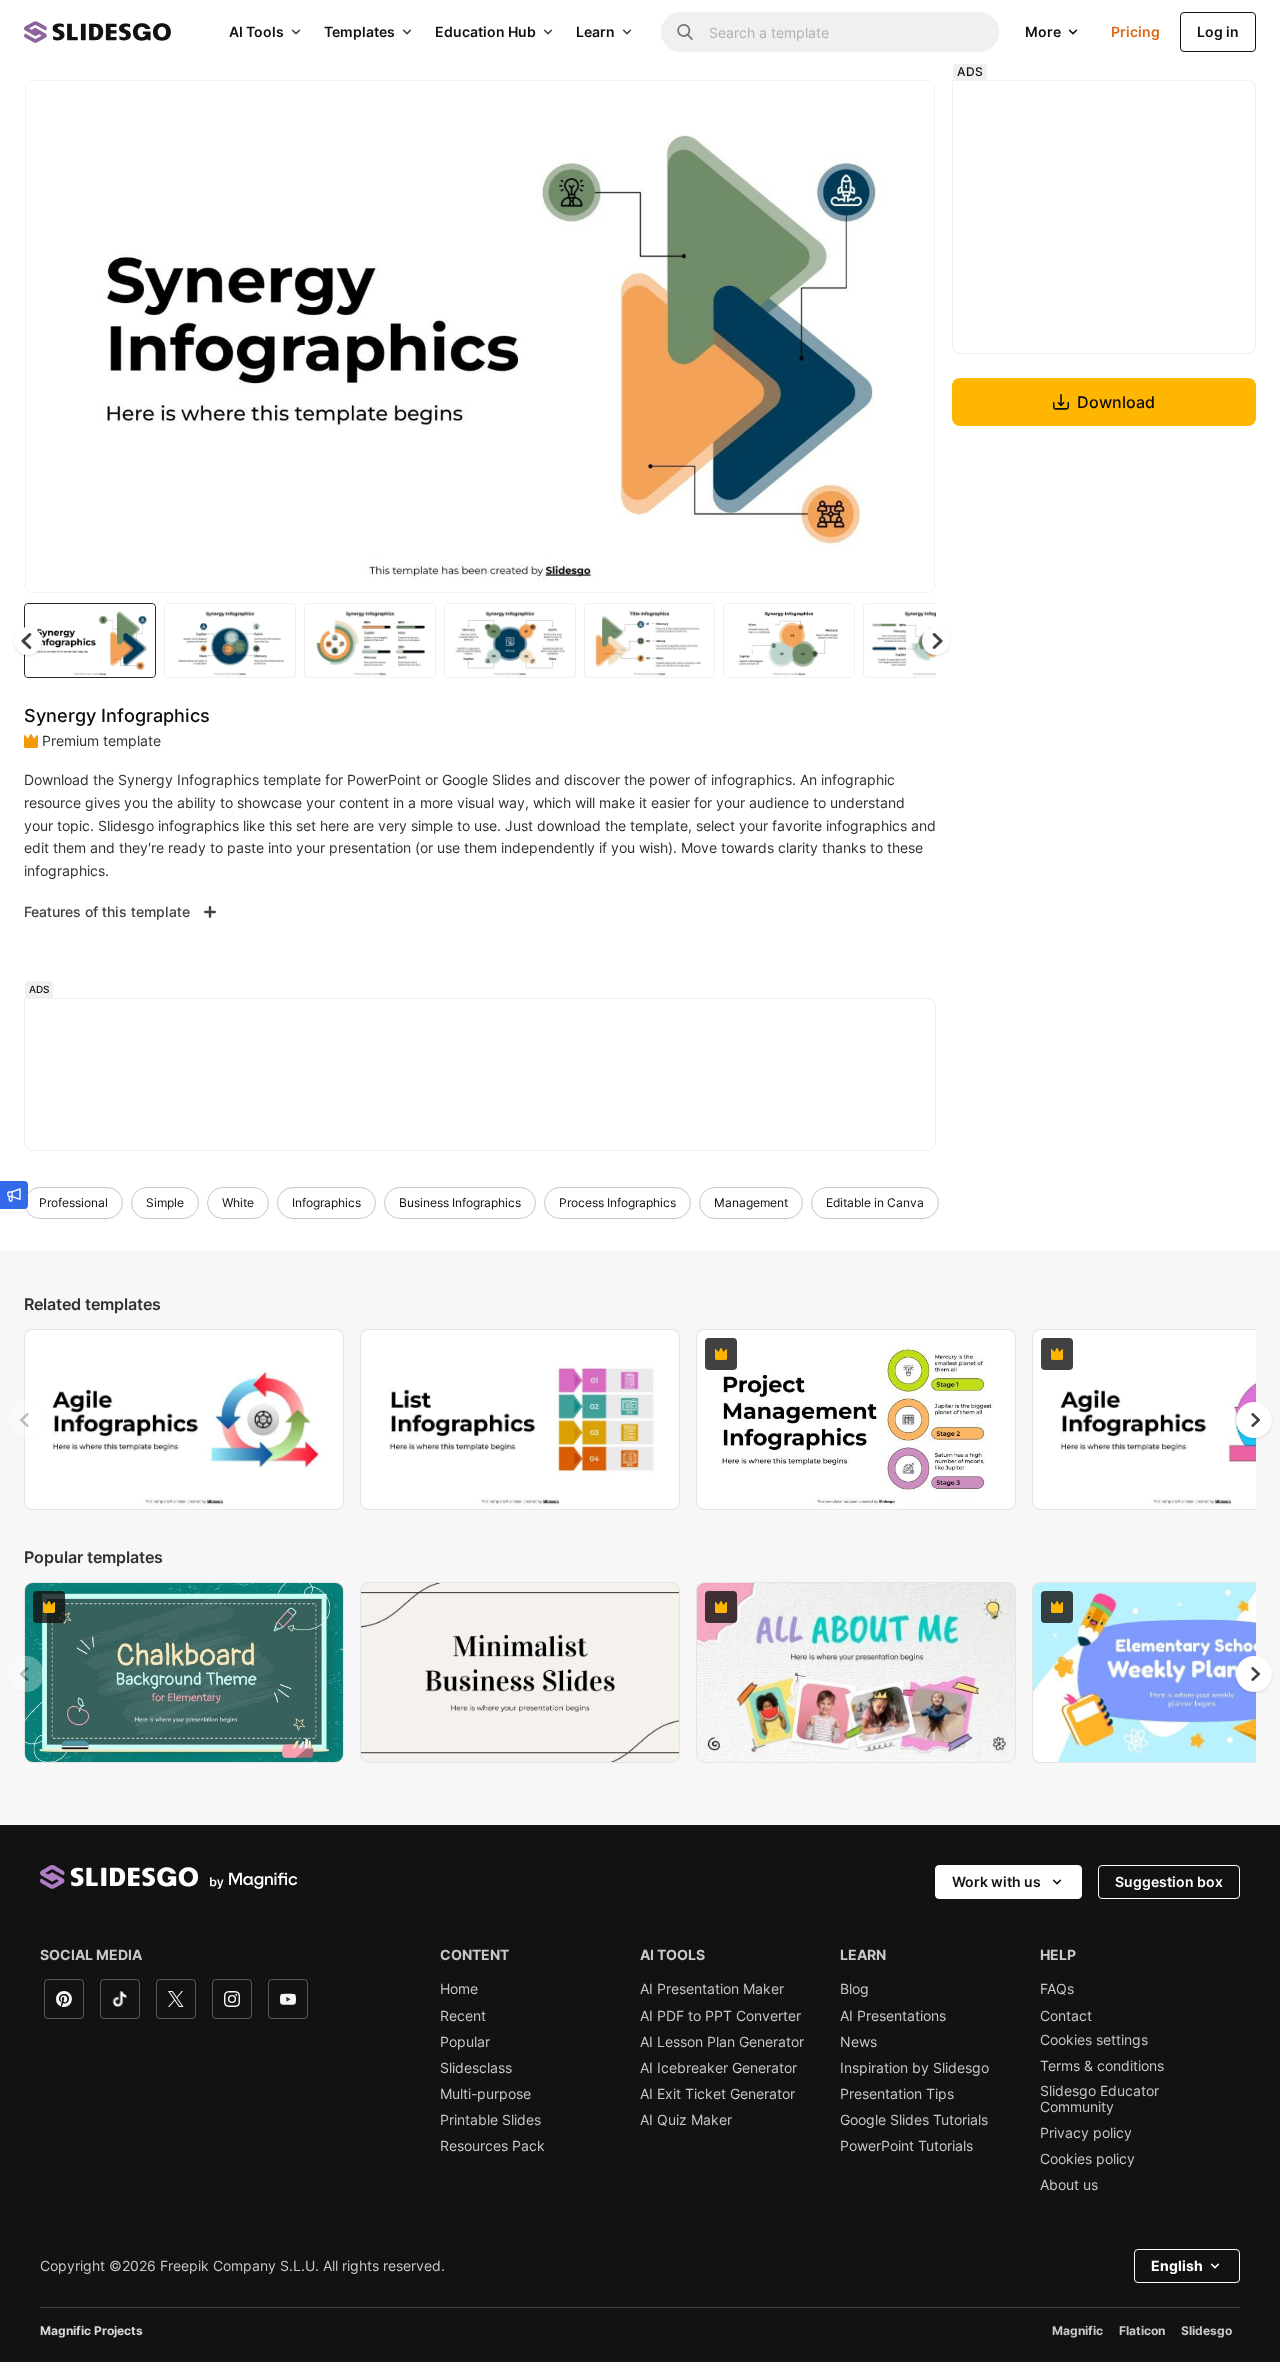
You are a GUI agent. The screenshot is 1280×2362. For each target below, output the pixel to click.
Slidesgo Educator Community (1099, 2099)
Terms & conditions (1102, 2066)
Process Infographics (617, 1202)
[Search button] (685, 32)
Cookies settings (1094, 2040)
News (858, 2042)
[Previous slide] (26, 1420)
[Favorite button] (849, 112)
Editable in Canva (875, 1202)
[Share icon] (901, 112)
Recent (463, 2016)
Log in (1218, 31)
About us (1069, 2185)
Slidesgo (1206, 2330)
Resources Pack (492, 2146)
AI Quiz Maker (686, 2120)
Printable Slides (490, 2120)
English (1177, 2265)
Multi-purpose (485, 2094)
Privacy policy (1086, 2133)
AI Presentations (893, 2016)
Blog (854, 1989)
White (238, 1202)
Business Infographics (460, 1202)
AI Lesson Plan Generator (722, 2042)
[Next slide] (905, 337)
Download (1116, 402)
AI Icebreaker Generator (718, 2068)
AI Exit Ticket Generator (717, 2094)
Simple (165, 1202)
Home (459, 1989)
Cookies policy (1087, 2159)
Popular (465, 2042)
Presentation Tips (897, 2094)
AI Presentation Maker (712, 1989)
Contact (1066, 2016)
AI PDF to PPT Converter (720, 2016)
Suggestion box (1169, 1881)
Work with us (996, 1881)
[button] (936, 641)
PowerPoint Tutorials (906, 2146)
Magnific (1077, 2330)
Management (751, 1202)
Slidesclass (476, 2068)
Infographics (326, 1202)
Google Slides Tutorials (914, 2120)
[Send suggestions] (14, 1195)
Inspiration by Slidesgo (914, 2068)
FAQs (1057, 1989)
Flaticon (1142, 2330)
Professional (73, 1202)
